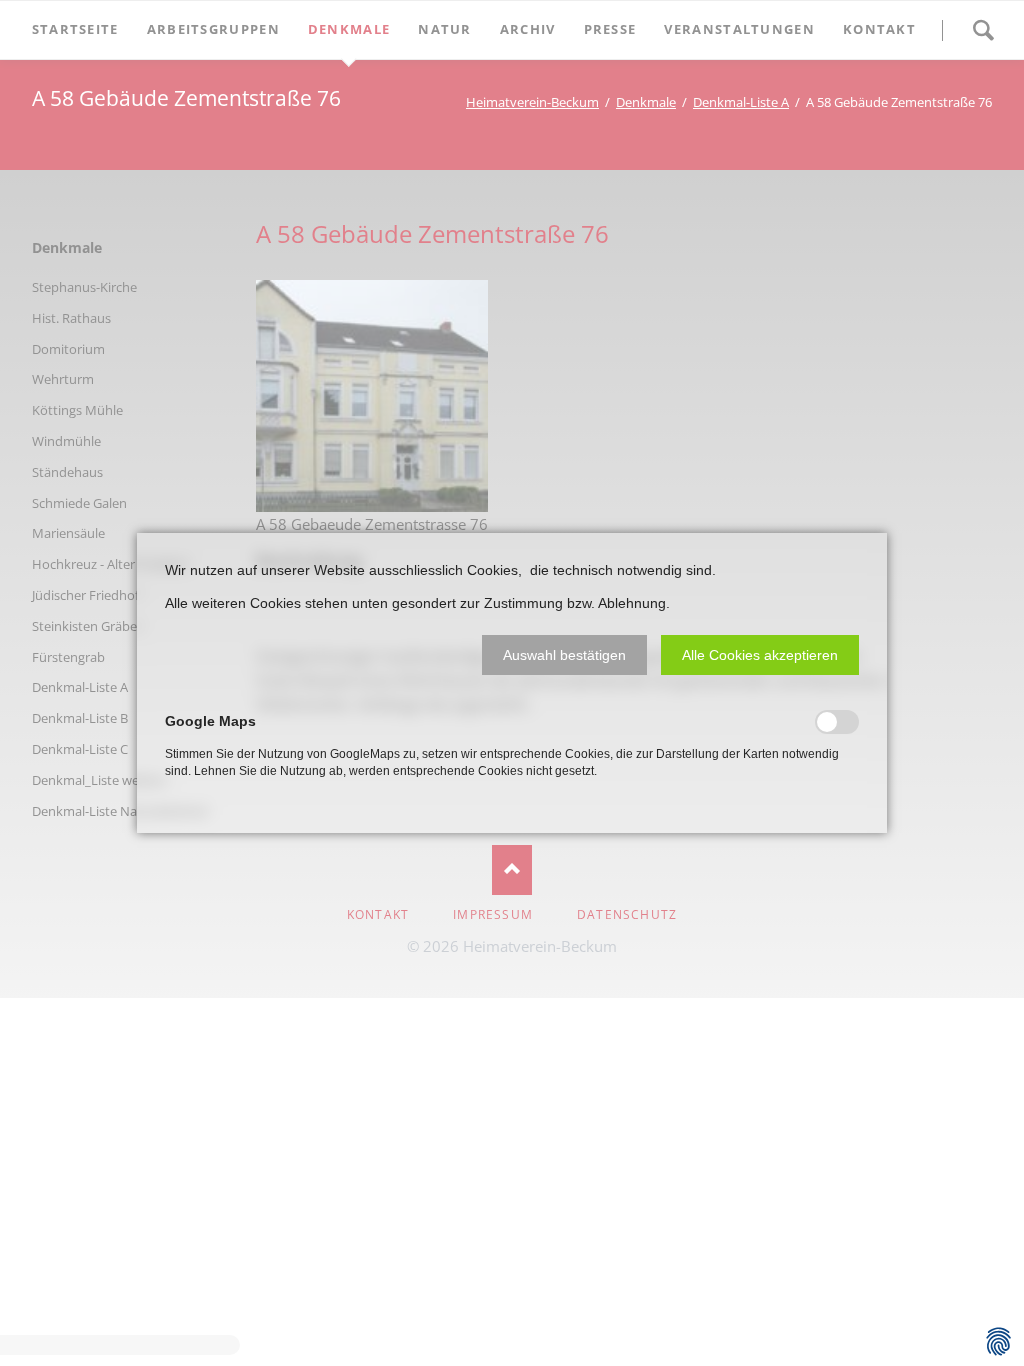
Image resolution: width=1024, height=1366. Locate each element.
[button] (564, 655)
